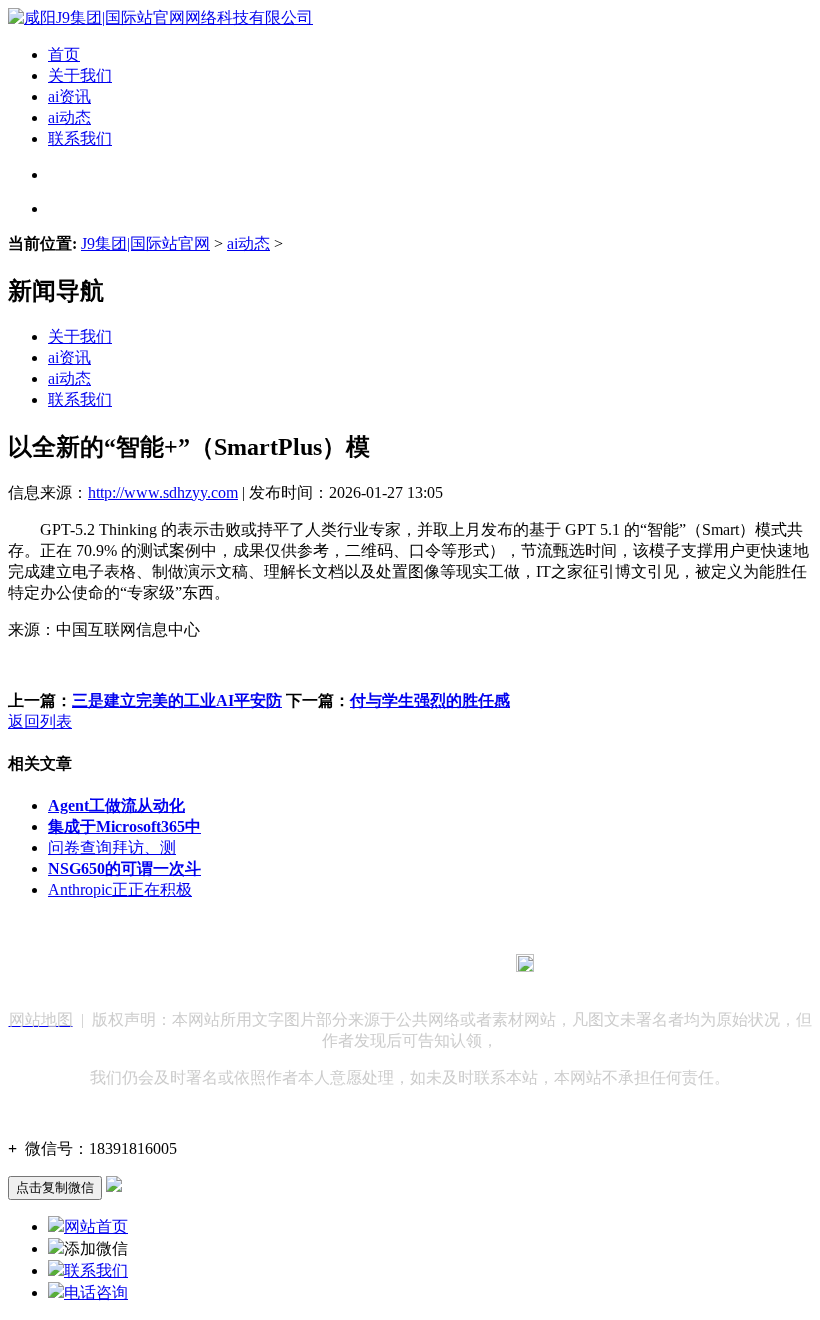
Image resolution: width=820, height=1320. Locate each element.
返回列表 (40, 721)
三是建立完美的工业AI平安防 (177, 700)
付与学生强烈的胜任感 (430, 700)
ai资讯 (69, 96)
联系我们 (80, 138)
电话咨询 (96, 1292)
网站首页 (96, 1226)
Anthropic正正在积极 (120, 889)
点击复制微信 (55, 1187)
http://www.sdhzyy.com (163, 492)
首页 (64, 54)
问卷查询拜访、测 (112, 847)
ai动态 (69, 117)
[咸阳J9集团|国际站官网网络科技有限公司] (160, 17)
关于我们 (80, 75)
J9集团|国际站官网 (145, 243)
